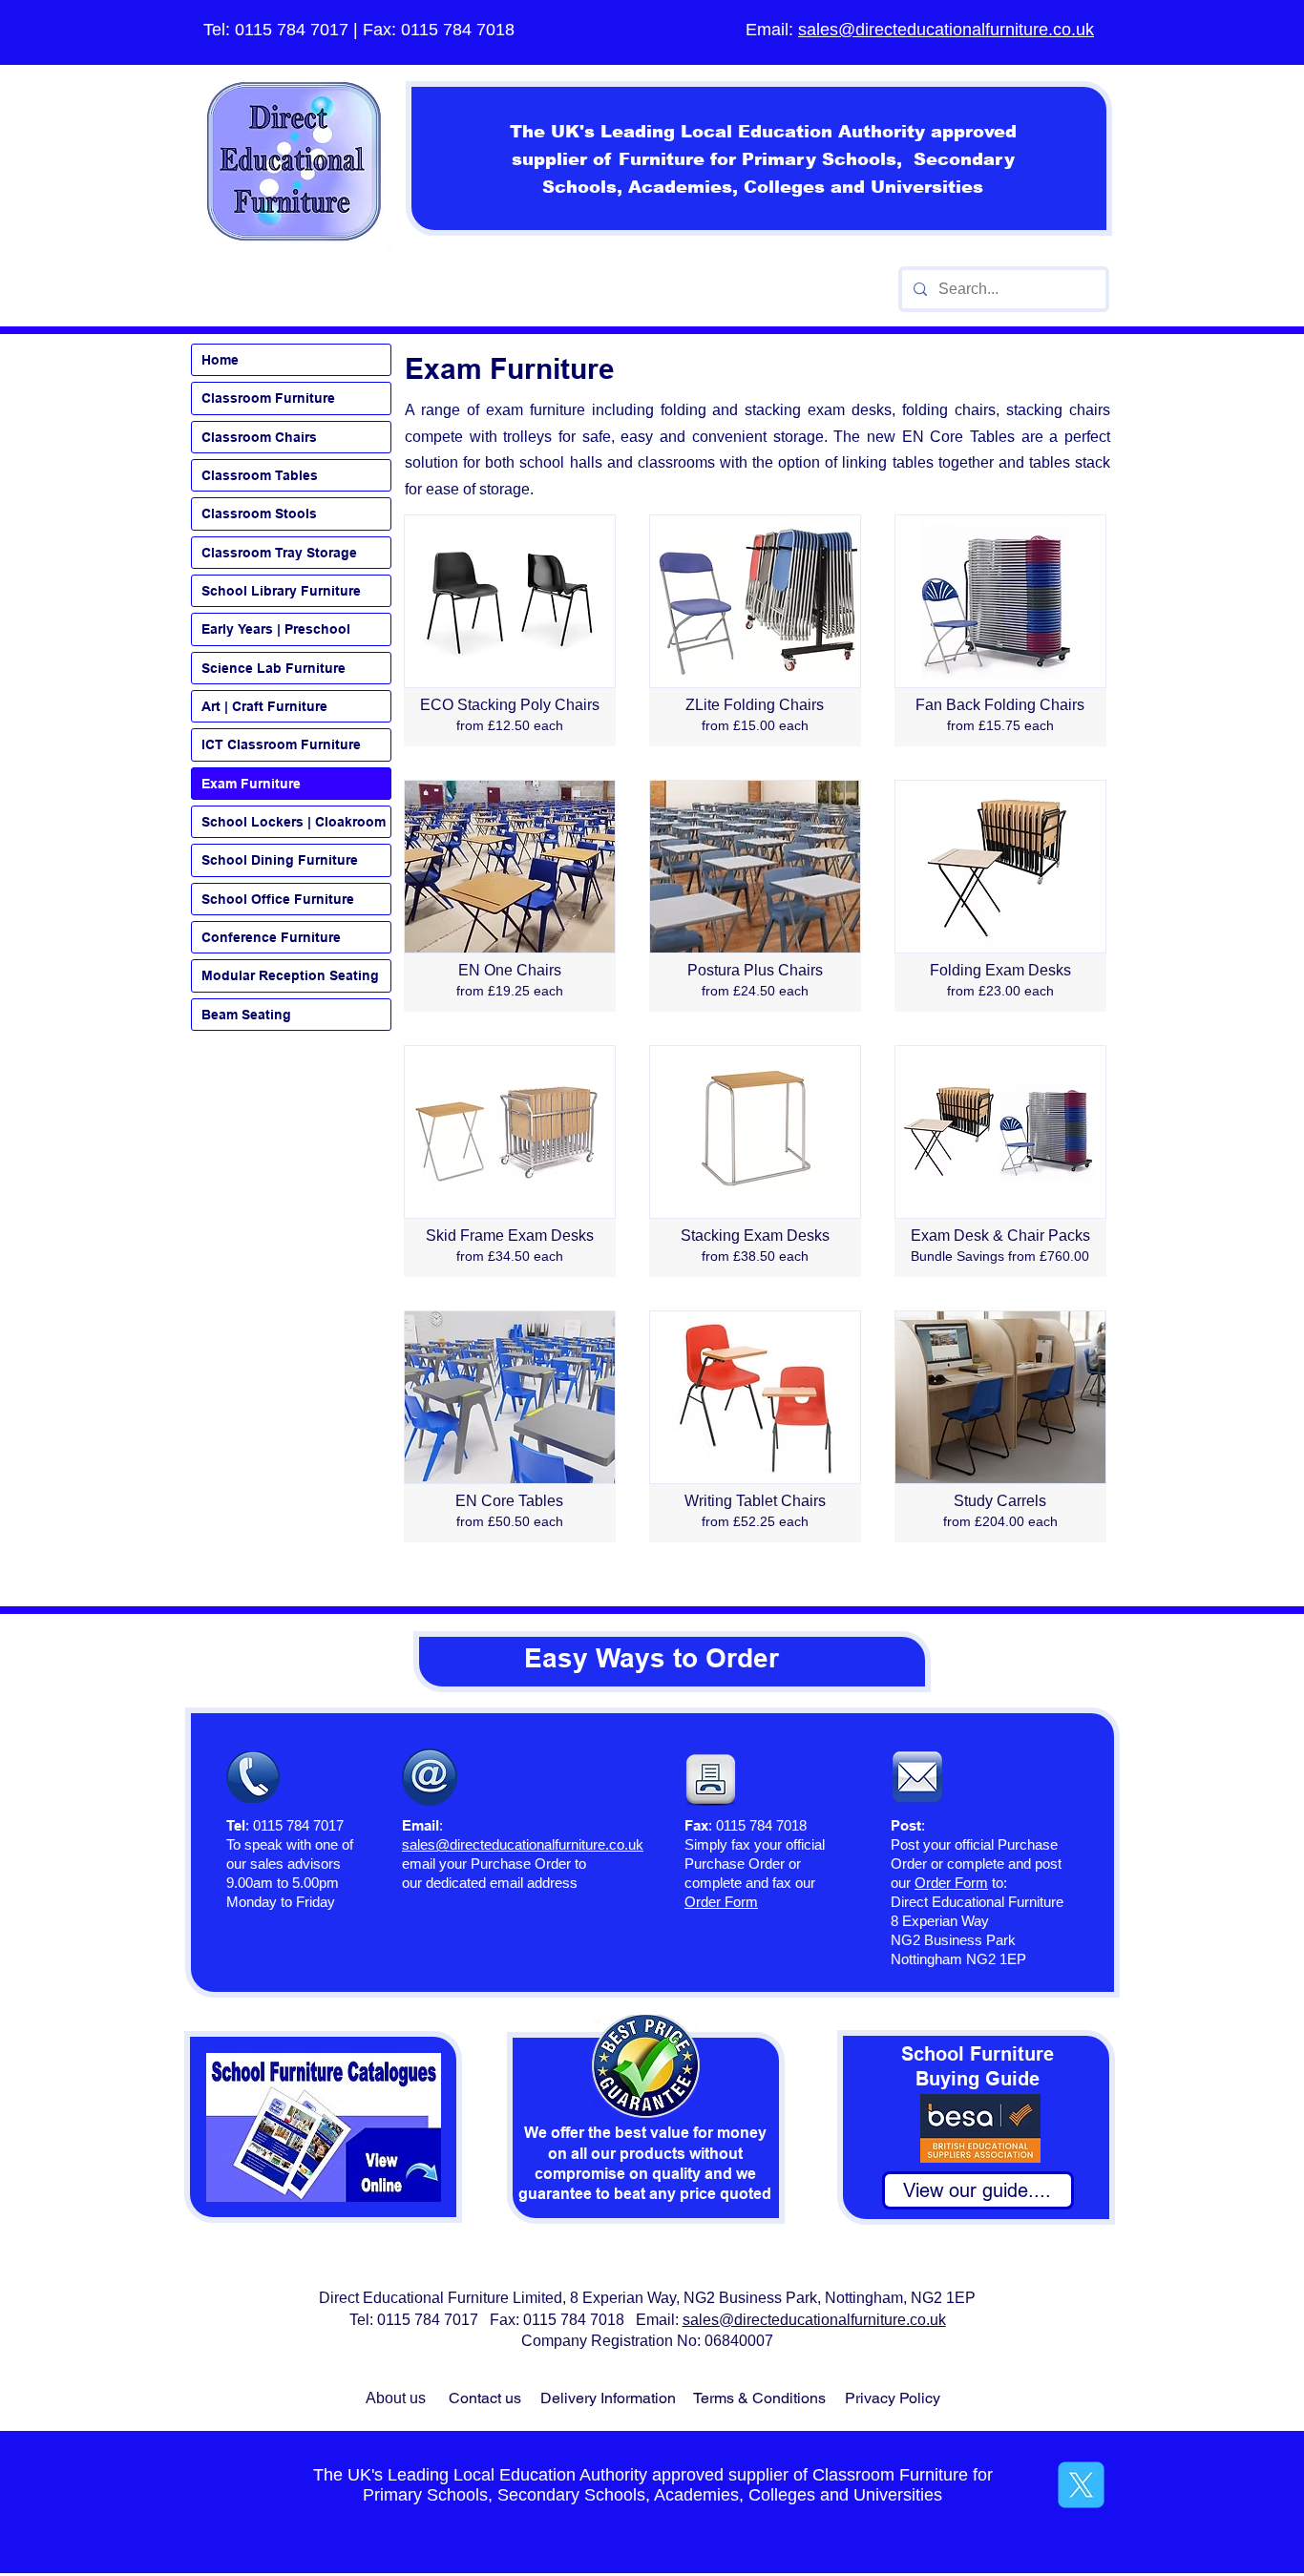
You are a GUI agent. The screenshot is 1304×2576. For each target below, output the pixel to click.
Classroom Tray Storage (279, 553)
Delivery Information (608, 2398)
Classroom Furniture (268, 398)
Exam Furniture (251, 784)
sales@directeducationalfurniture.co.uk (946, 30)
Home (220, 360)
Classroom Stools (259, 513)
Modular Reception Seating (290, 975)
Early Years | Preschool (276, 629)
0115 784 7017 (292, 30)
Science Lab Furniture (273, 668)
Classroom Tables (260, 475)
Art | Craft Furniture (264, 706)
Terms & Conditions (759, 2398)
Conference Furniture (271, 937)
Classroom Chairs (259, 437)
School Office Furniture (278, 899)
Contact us (485, 2398)
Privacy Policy (893, 2398)
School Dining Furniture (280, 860)
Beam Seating (246, 1015)
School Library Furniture (281, 591)
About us (396, 2398)
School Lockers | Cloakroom (294, 822)
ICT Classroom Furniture (281, 744)
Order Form (951, 1883)
